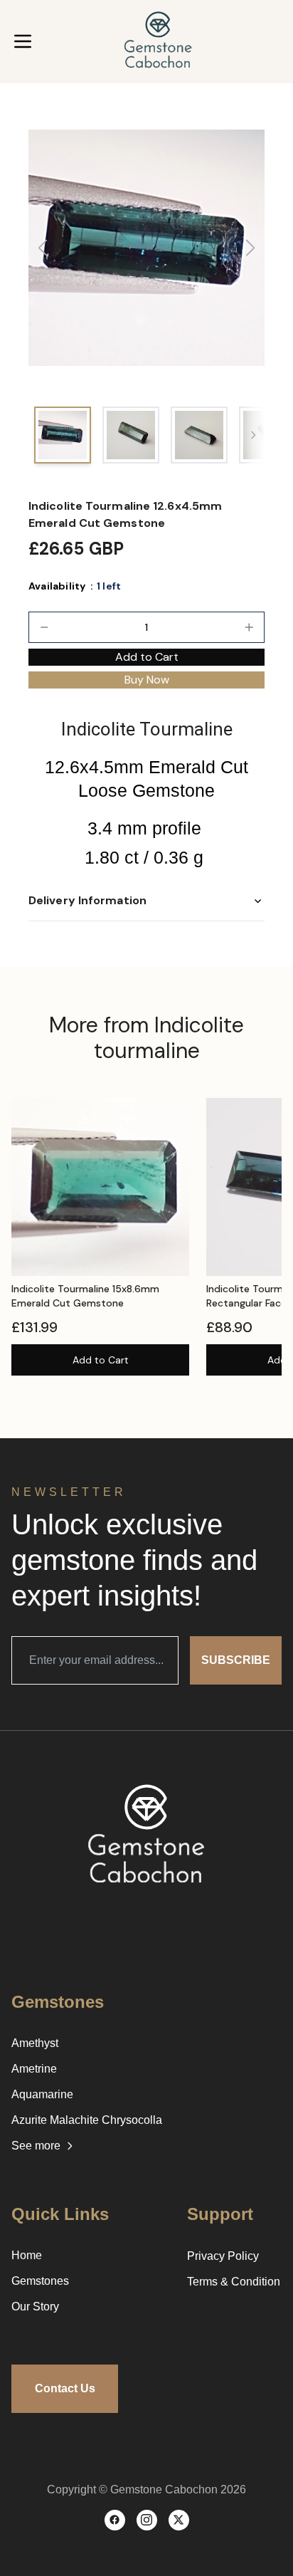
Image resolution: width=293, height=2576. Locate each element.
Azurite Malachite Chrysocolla (87, 2120)
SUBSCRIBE (236, 1660)
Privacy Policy (223, 2256)
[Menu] (23, 41)
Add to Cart (101, 1360)
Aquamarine (42, 2094)
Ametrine (34, 2069)
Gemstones (40, 2281)
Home (27, 2255)
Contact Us (65, 2388)
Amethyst (35, 2043)
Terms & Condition (234, 2282)
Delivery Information (87, 900)
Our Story (35, 2307)
